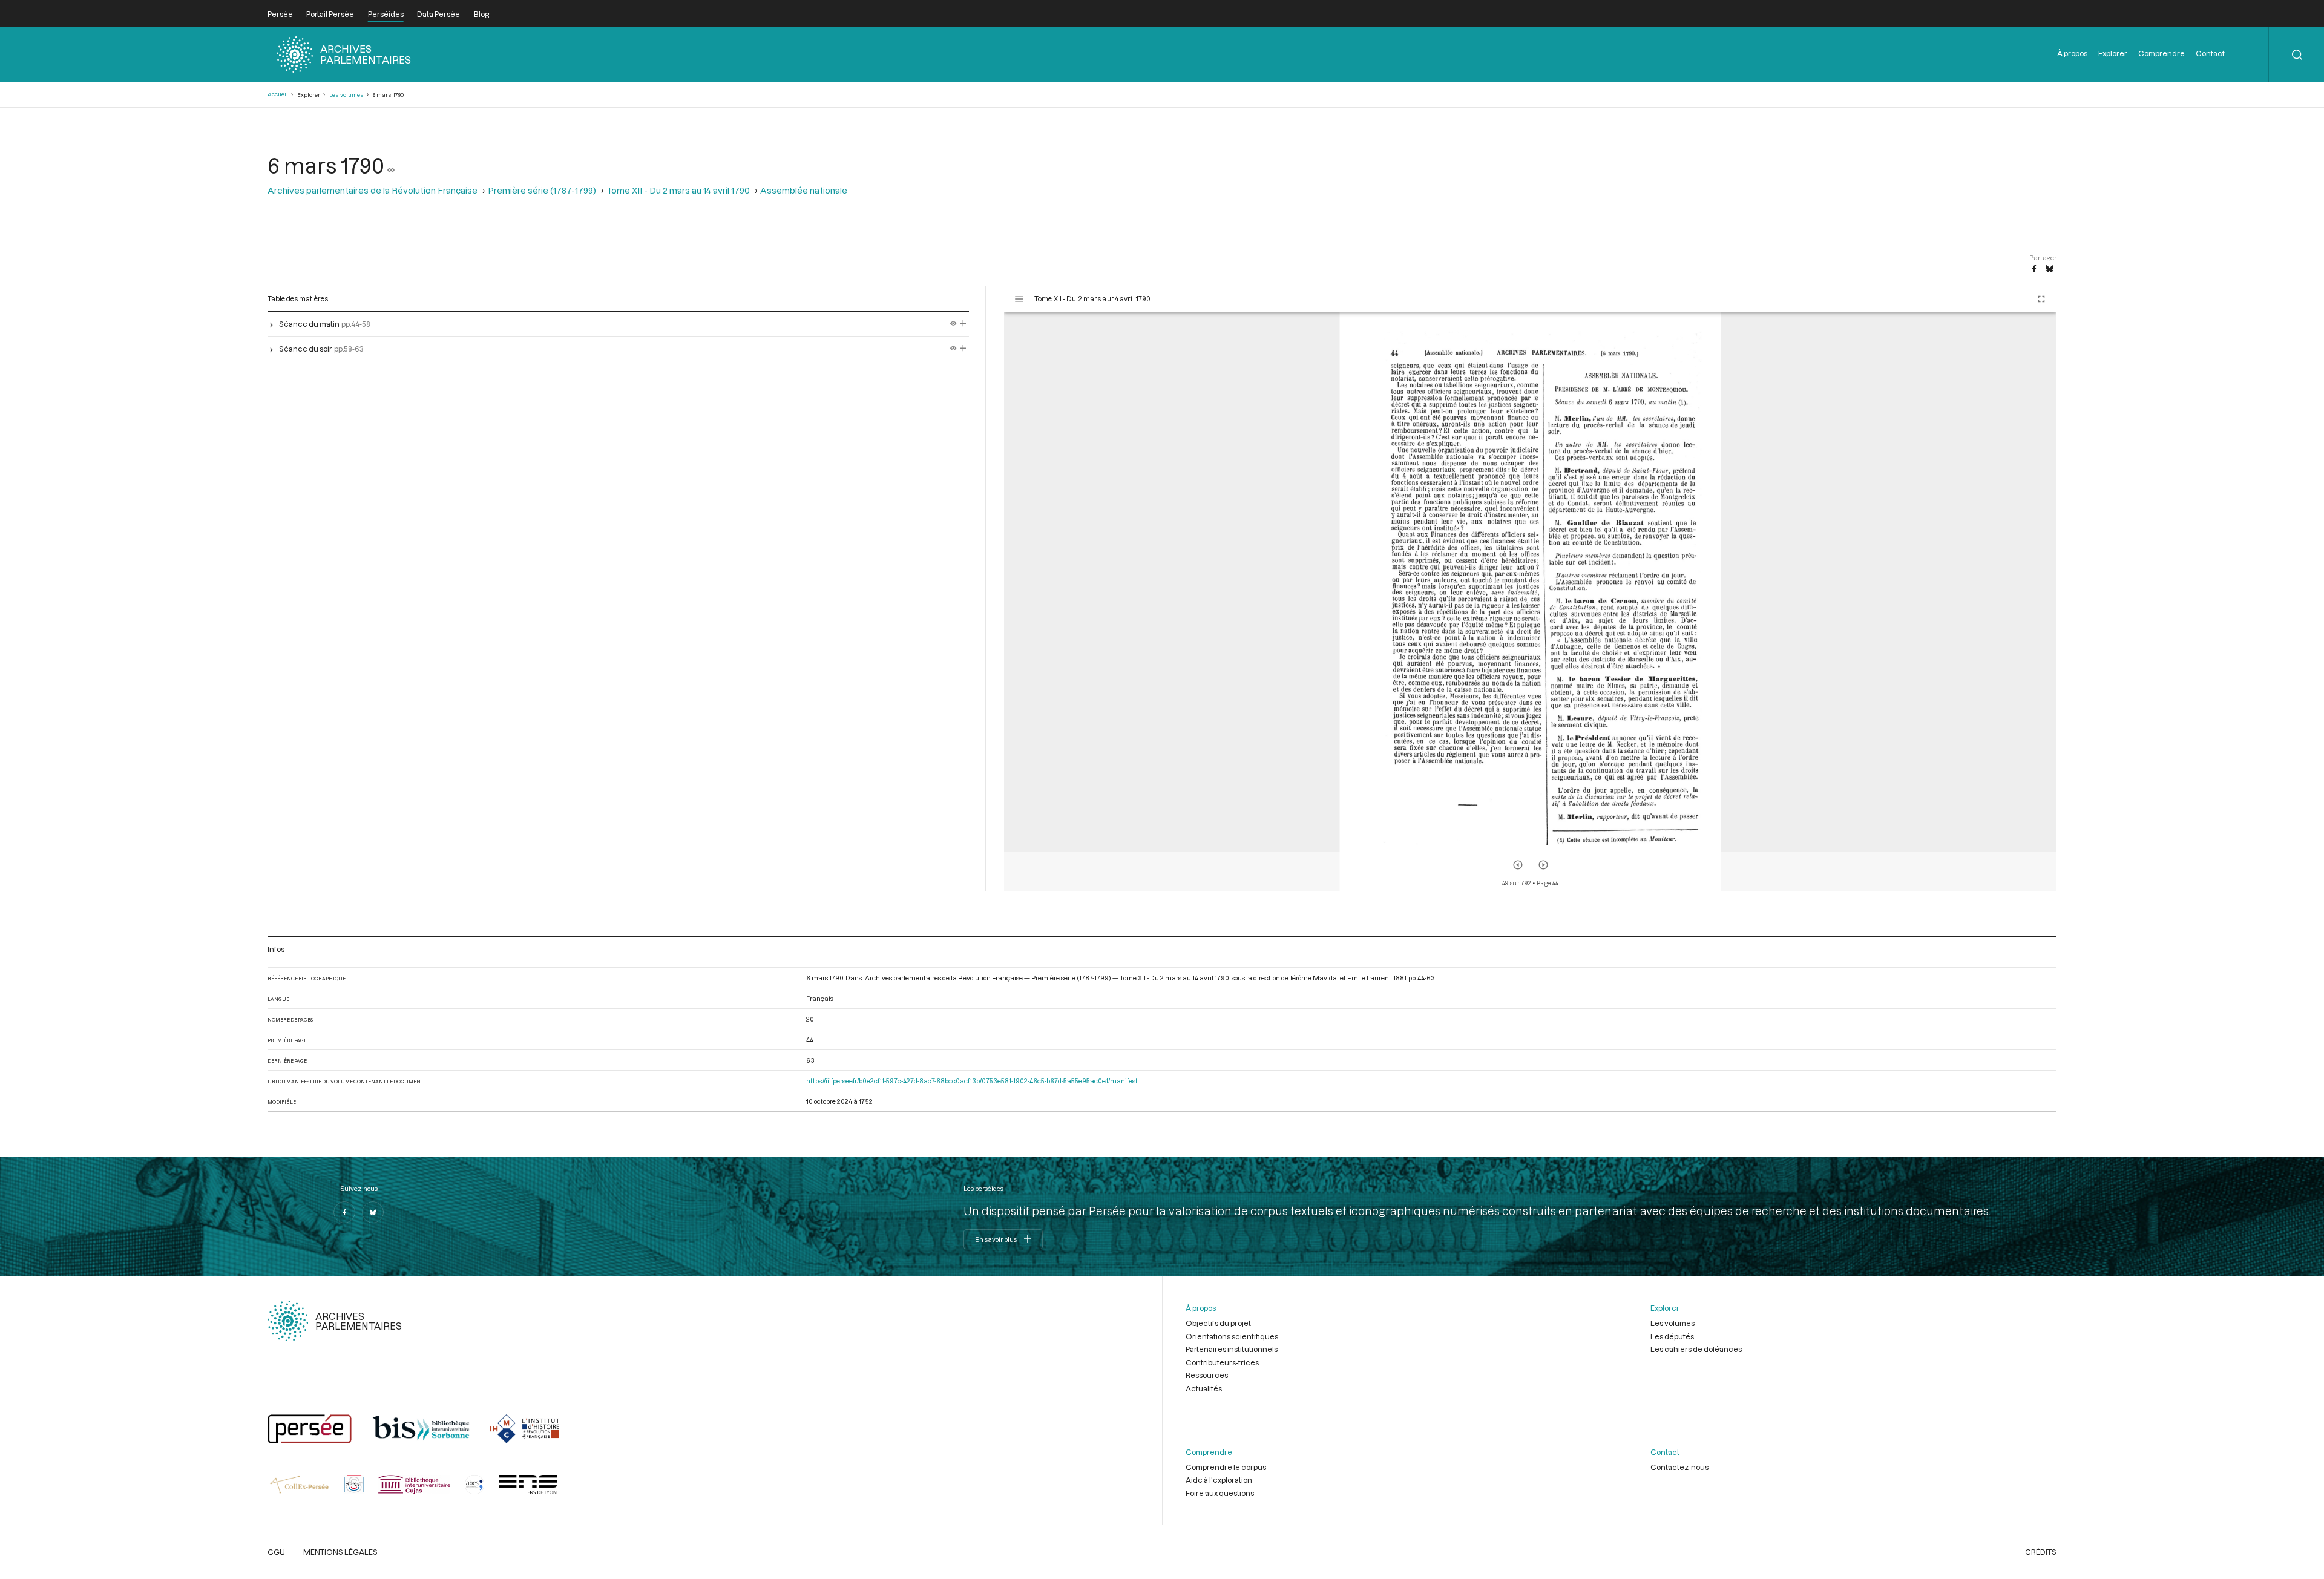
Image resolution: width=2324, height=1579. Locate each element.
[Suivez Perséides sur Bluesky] (373, 1212)
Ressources (1207, 1375)
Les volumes (346, 95)
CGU (276, 1552)
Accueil (278, 94)
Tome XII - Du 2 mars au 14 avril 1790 (678, 190)
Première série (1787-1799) (542, 190)
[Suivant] (1543, 865)
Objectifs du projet (1218, 1323)
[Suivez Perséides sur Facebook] (344, 1212)
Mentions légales (340, 1552)
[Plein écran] (2041, 299)
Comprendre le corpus (1226, 1467)
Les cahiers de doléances (1696, 1349)
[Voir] (391, 165)
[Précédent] (1518, 865)
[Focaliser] (963, 324)
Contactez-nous (1679, 1467)
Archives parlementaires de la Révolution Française (373, 190)
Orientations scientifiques (1232, 1336)
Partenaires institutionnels (1232, 1349)
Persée (280, 14)
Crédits (2041, 1552)
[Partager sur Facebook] (2034, 269)
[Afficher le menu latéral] (1019, 299)
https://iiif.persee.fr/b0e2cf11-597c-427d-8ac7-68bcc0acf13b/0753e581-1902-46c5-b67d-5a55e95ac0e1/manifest (972, 1081)
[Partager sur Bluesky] (2050, 269)
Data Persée (438, 14)
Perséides (386, 14)
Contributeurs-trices (1222, 1362)
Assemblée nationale (804, 190)
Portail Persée (330, 14)
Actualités (1204, 1388)
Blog (481, 14)
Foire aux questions (1220, 1493)
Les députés (1672, 1336)
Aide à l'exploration (1219, 1480)
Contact (2210, 53)
